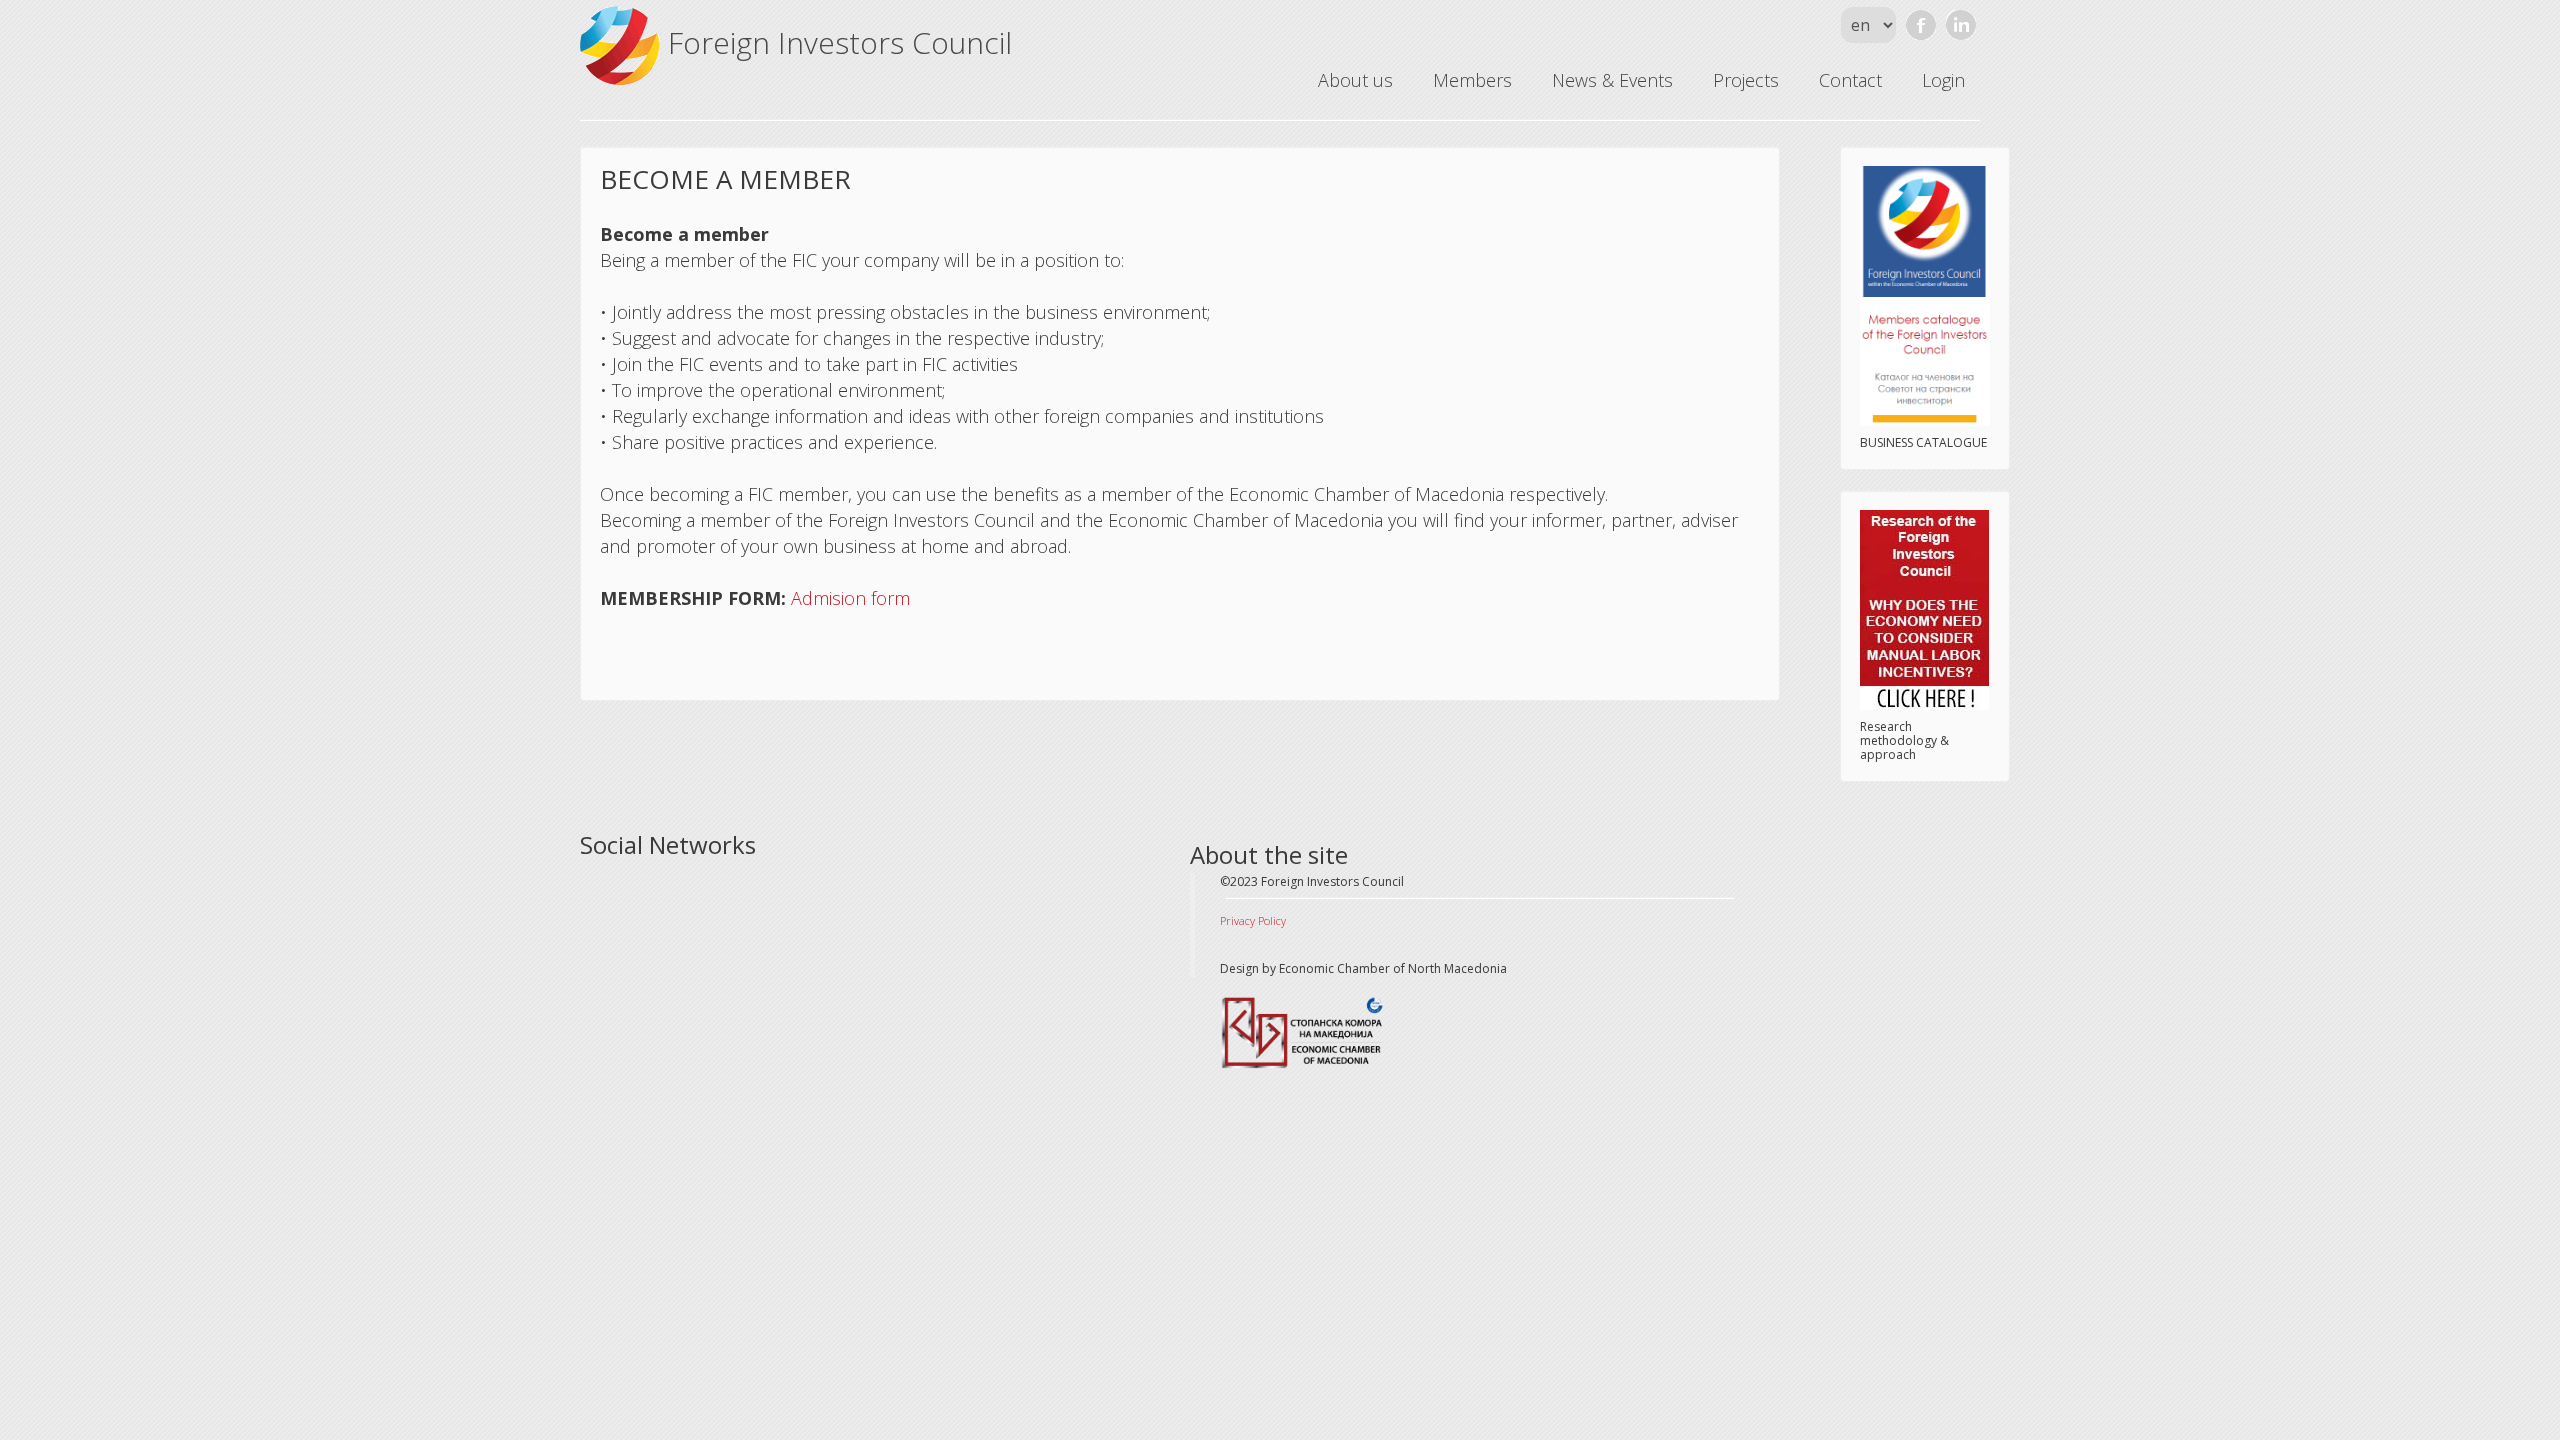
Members (1472, 80)
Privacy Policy (1253, 920)
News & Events (1612, 80)
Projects (1746, 80)
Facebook (1921, 25)
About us (1355, 80)
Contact (1850, 80)
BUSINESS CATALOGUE (1923, 442)
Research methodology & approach (1904, 740)
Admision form (850, 598)
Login (1943, 80)
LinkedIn (1961, 25)
